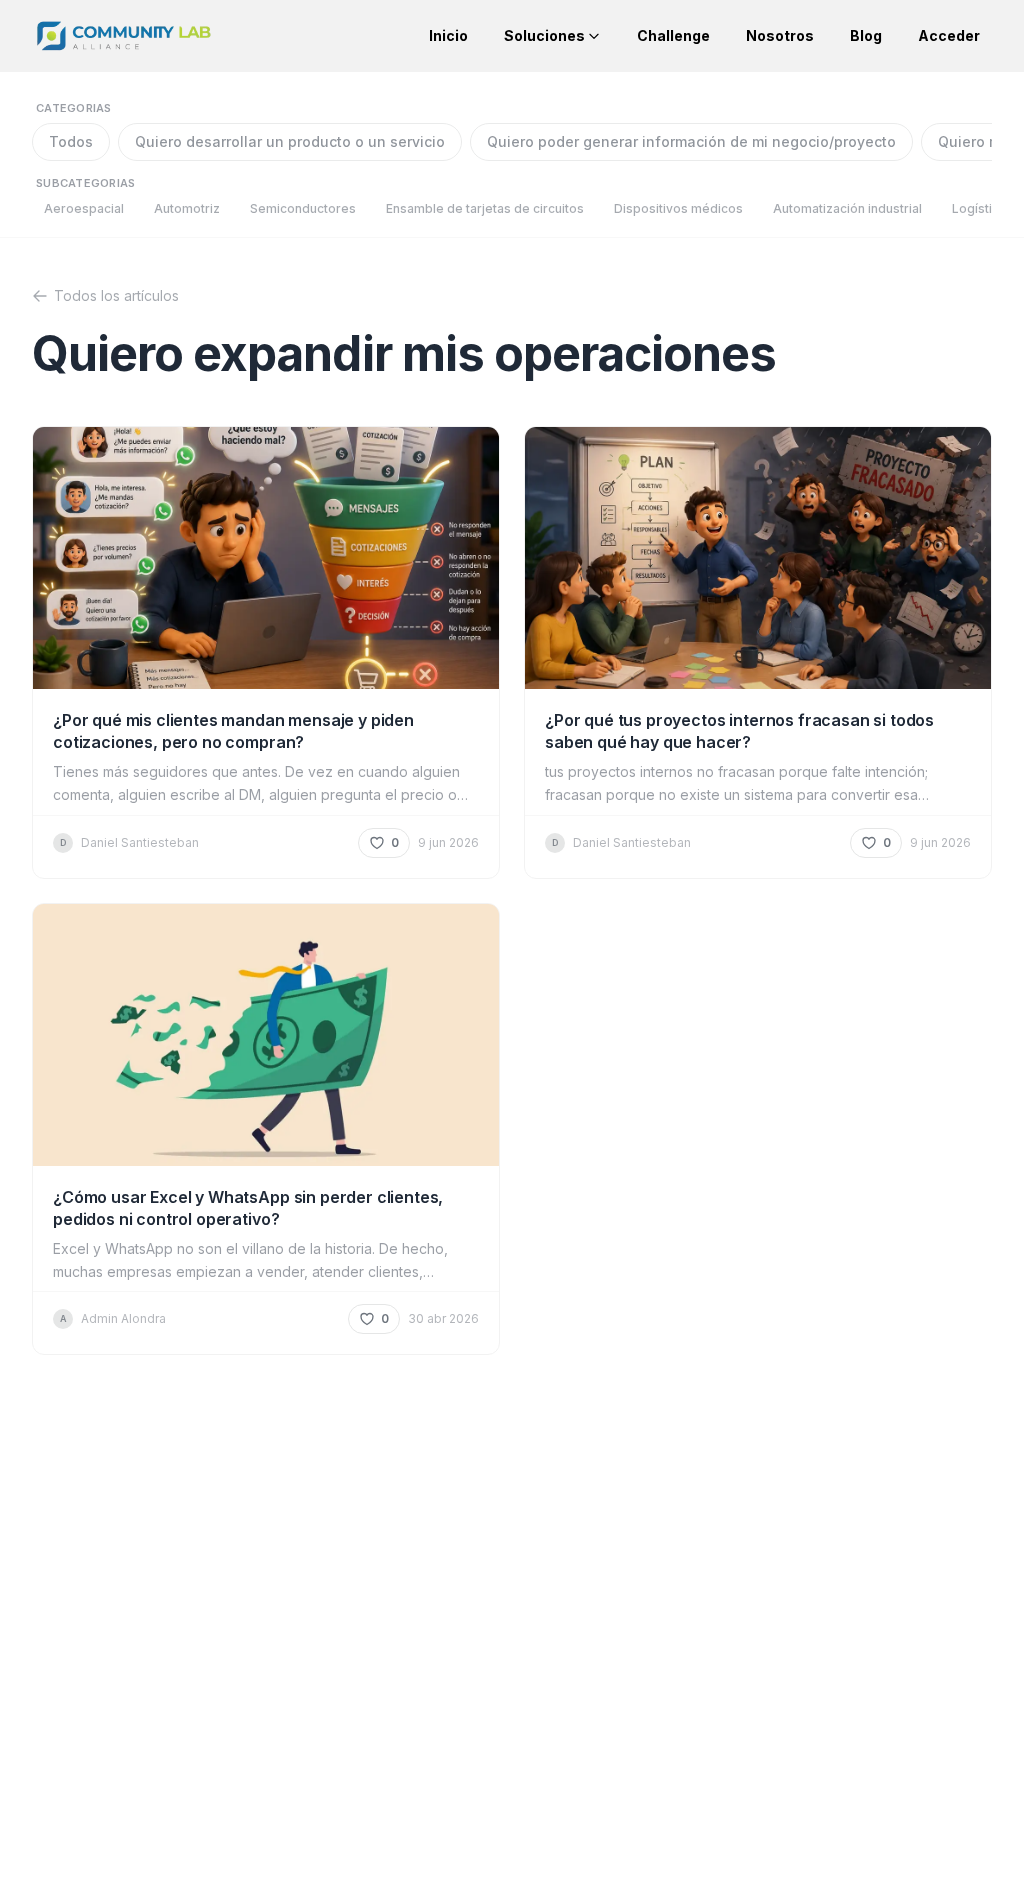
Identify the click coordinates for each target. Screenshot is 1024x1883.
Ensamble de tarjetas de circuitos (485, 208)
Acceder (949, 35)
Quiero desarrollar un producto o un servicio (290, 141)
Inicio (448, 35)
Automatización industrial (847, 208)
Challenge (673, 35)
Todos (71, 141)
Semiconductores (303, 208)
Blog (866, 35)
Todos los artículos (116, 295)
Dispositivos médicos (678, 208)
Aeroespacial (84, 208)
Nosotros (780, 35)
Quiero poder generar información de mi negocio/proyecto (691, 141)
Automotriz (187, 208)
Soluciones (544, 35)
